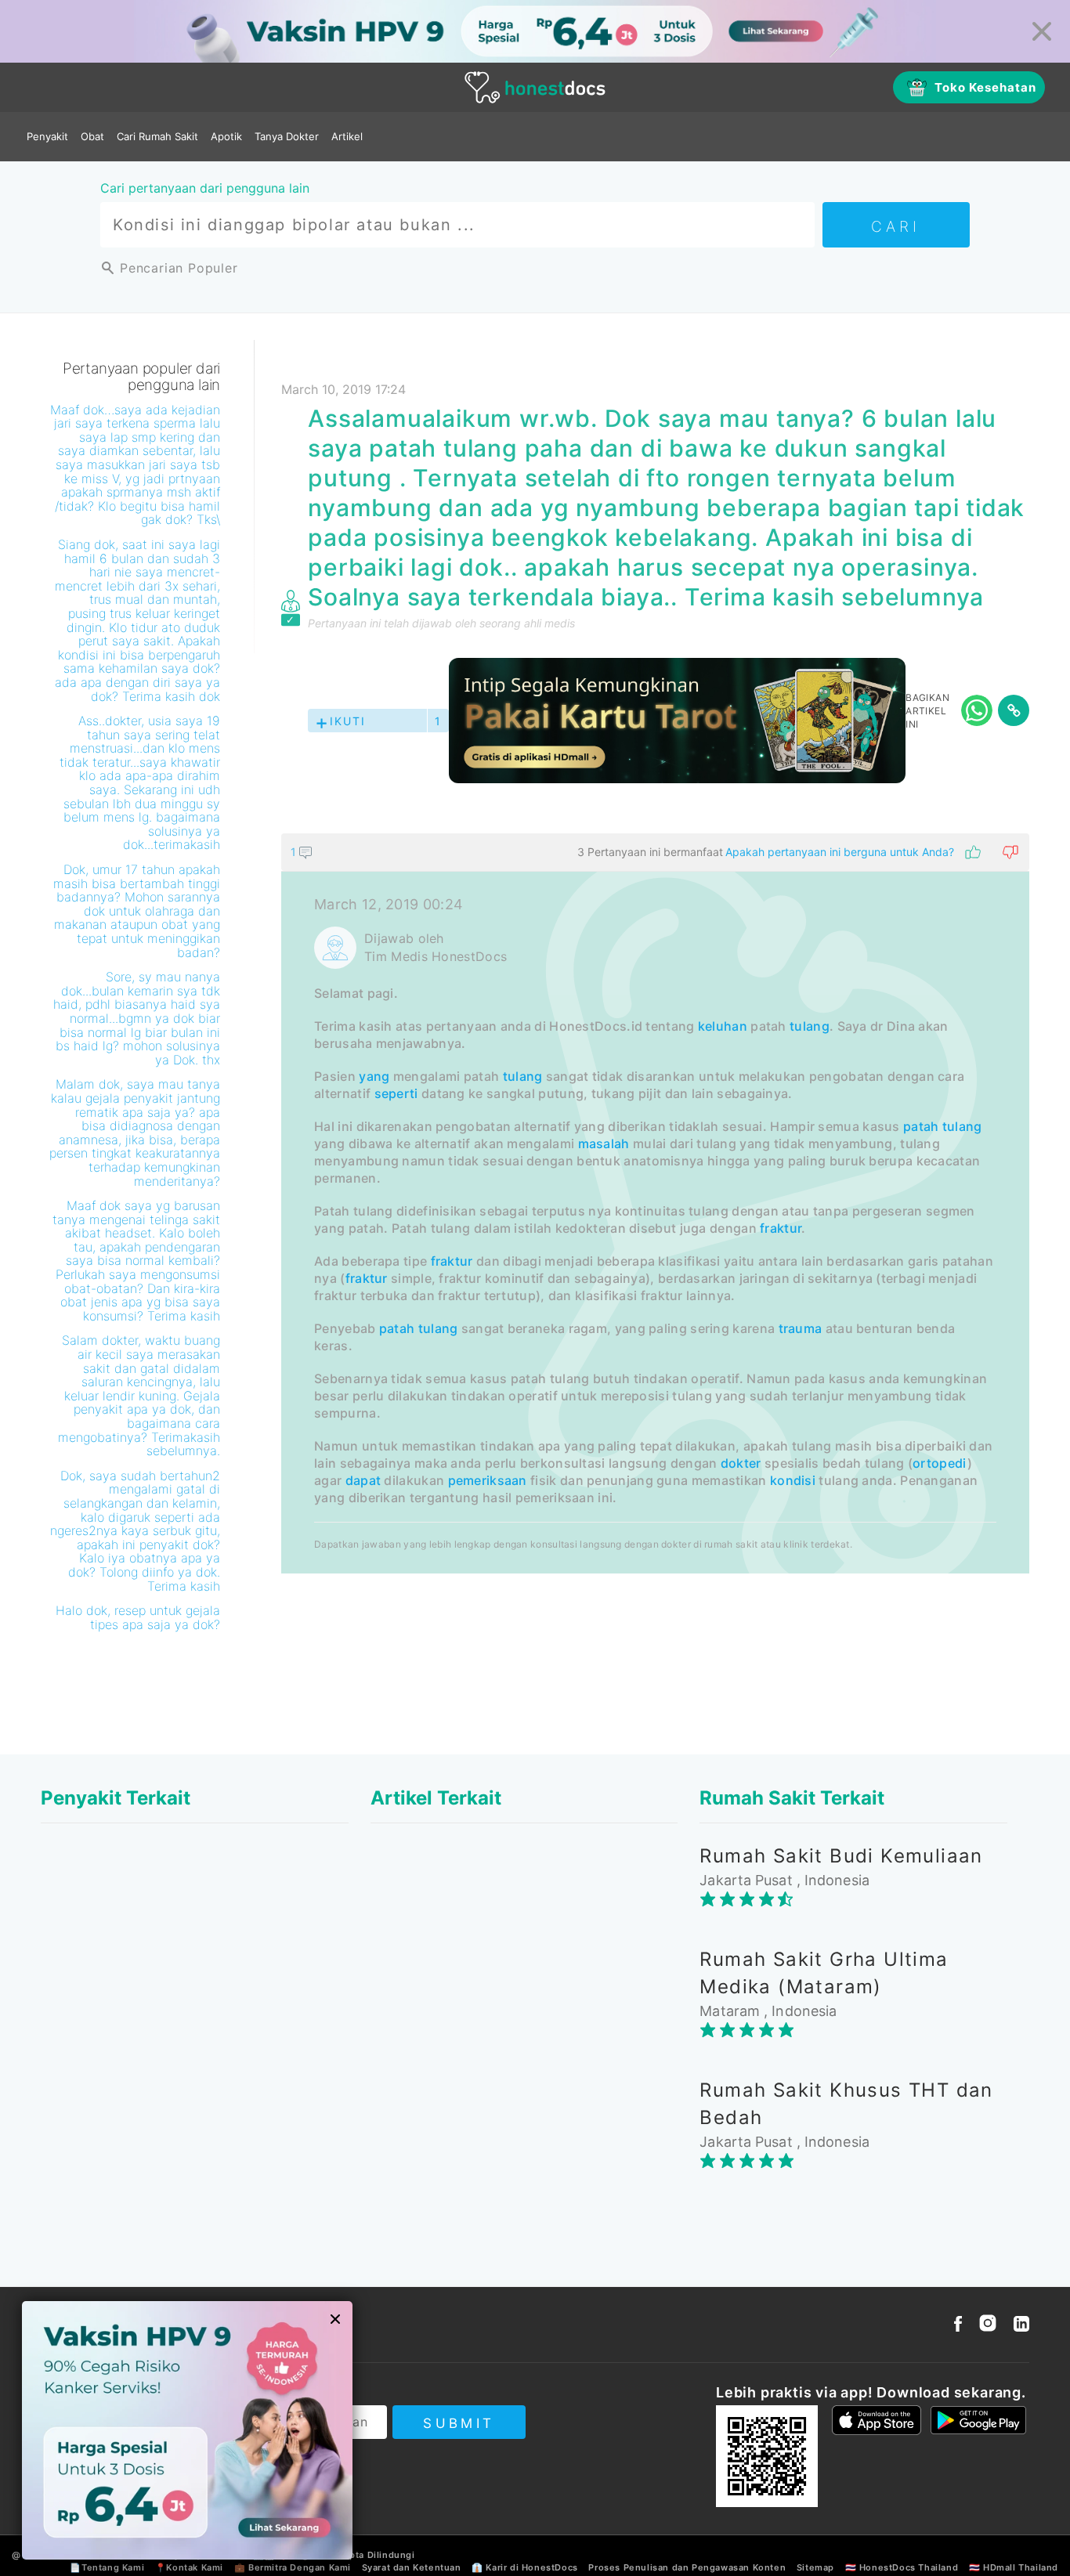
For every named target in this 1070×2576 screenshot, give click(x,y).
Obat (92, 136)
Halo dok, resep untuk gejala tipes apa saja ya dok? (138, 1617)
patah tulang (943, 1126)
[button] (655, 852)
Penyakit (47, 136)
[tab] (655, 1203)
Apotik (226, 136)
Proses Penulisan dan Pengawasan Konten (687, 2567)
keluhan (723, 1026)
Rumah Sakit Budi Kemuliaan (841, 1856)
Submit (459, 2423)
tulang (810, 1026)
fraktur (781, 1228)
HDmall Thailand (1021, 2567)
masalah (604, 1143)
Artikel (347, 136)
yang (374, 1076)
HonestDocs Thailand (909, 2567)
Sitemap (815, 2567)
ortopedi (940, 1463)
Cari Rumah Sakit (157, 136)
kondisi (793, 1480)
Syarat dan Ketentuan (412, 2567)
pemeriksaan (488, 1480)
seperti (396, 1093)
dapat (363, 1480)
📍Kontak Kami (189, 2567)
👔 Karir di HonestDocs (525, 2567)
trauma (801, 1328)
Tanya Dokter (287, 136)
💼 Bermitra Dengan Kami (293, 2567)
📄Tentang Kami (107, 2567)
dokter (741, 1463)
